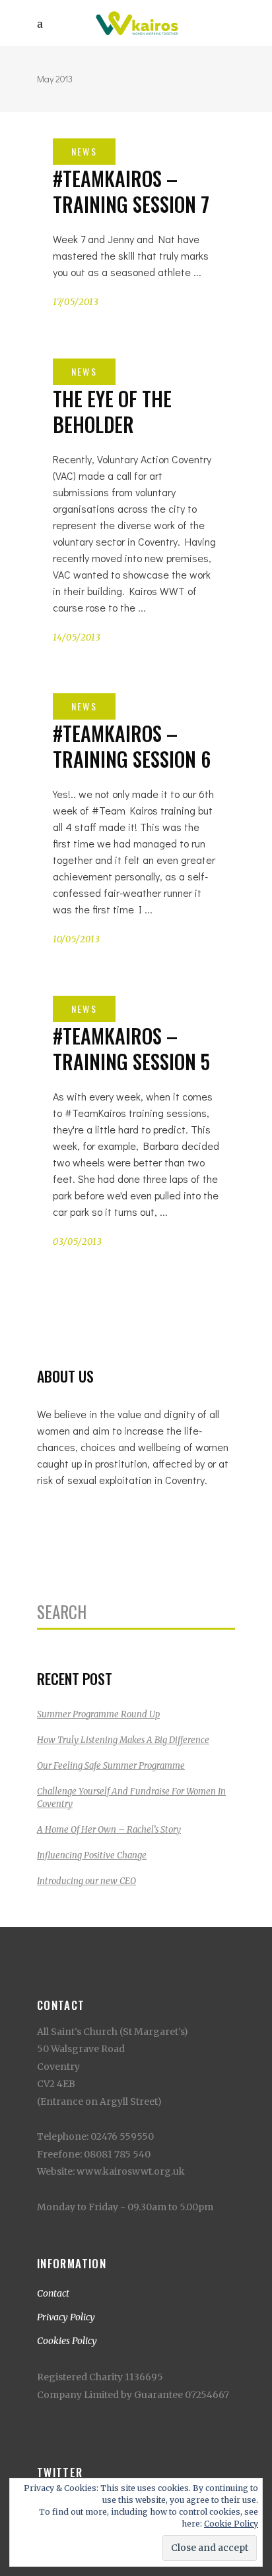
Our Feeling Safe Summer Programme (111, 1766)
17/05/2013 (76, 302)
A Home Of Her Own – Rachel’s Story (109, 1830)
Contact (53, 2293)
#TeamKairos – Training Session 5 (131, 1048)
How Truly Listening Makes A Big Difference (123, 1740)
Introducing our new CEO (86, 1881)
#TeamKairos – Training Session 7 (131, 191)
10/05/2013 (77, 939)
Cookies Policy (67, 2341)
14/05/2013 (77, 638)
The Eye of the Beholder (112, 411)
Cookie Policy (231, 2524)
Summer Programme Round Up (98, 1714)
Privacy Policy (66, 2317)
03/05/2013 (78, 1242)
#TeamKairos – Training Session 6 (132, 746)
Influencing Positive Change (92, 1855)
